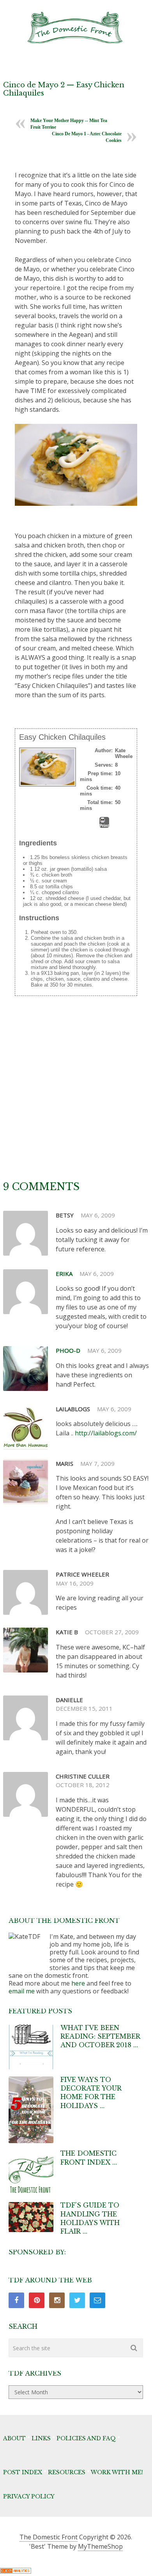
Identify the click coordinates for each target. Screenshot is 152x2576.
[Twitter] (77, 2300)
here (78, 1983)
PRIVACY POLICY (29, 2496)
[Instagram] (57, 2300)
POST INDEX (23, 2472)
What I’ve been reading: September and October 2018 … (100, 2037)
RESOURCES (67, 2472)
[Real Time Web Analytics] (16, 2571)
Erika (64, 1274)
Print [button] (104, 826)
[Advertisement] (76, 1100)
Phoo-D (68, 1350)
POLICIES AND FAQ (86, 2438)
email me (22, 1991)
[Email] (97, 2300)
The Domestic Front (49, 2537)
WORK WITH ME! (117, 2472)
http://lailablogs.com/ (106, 1433)
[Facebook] (16, 2300)
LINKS (41, 2438)
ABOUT (14, 2438)
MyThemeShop (100, 2546)
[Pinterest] (37, 2300)
